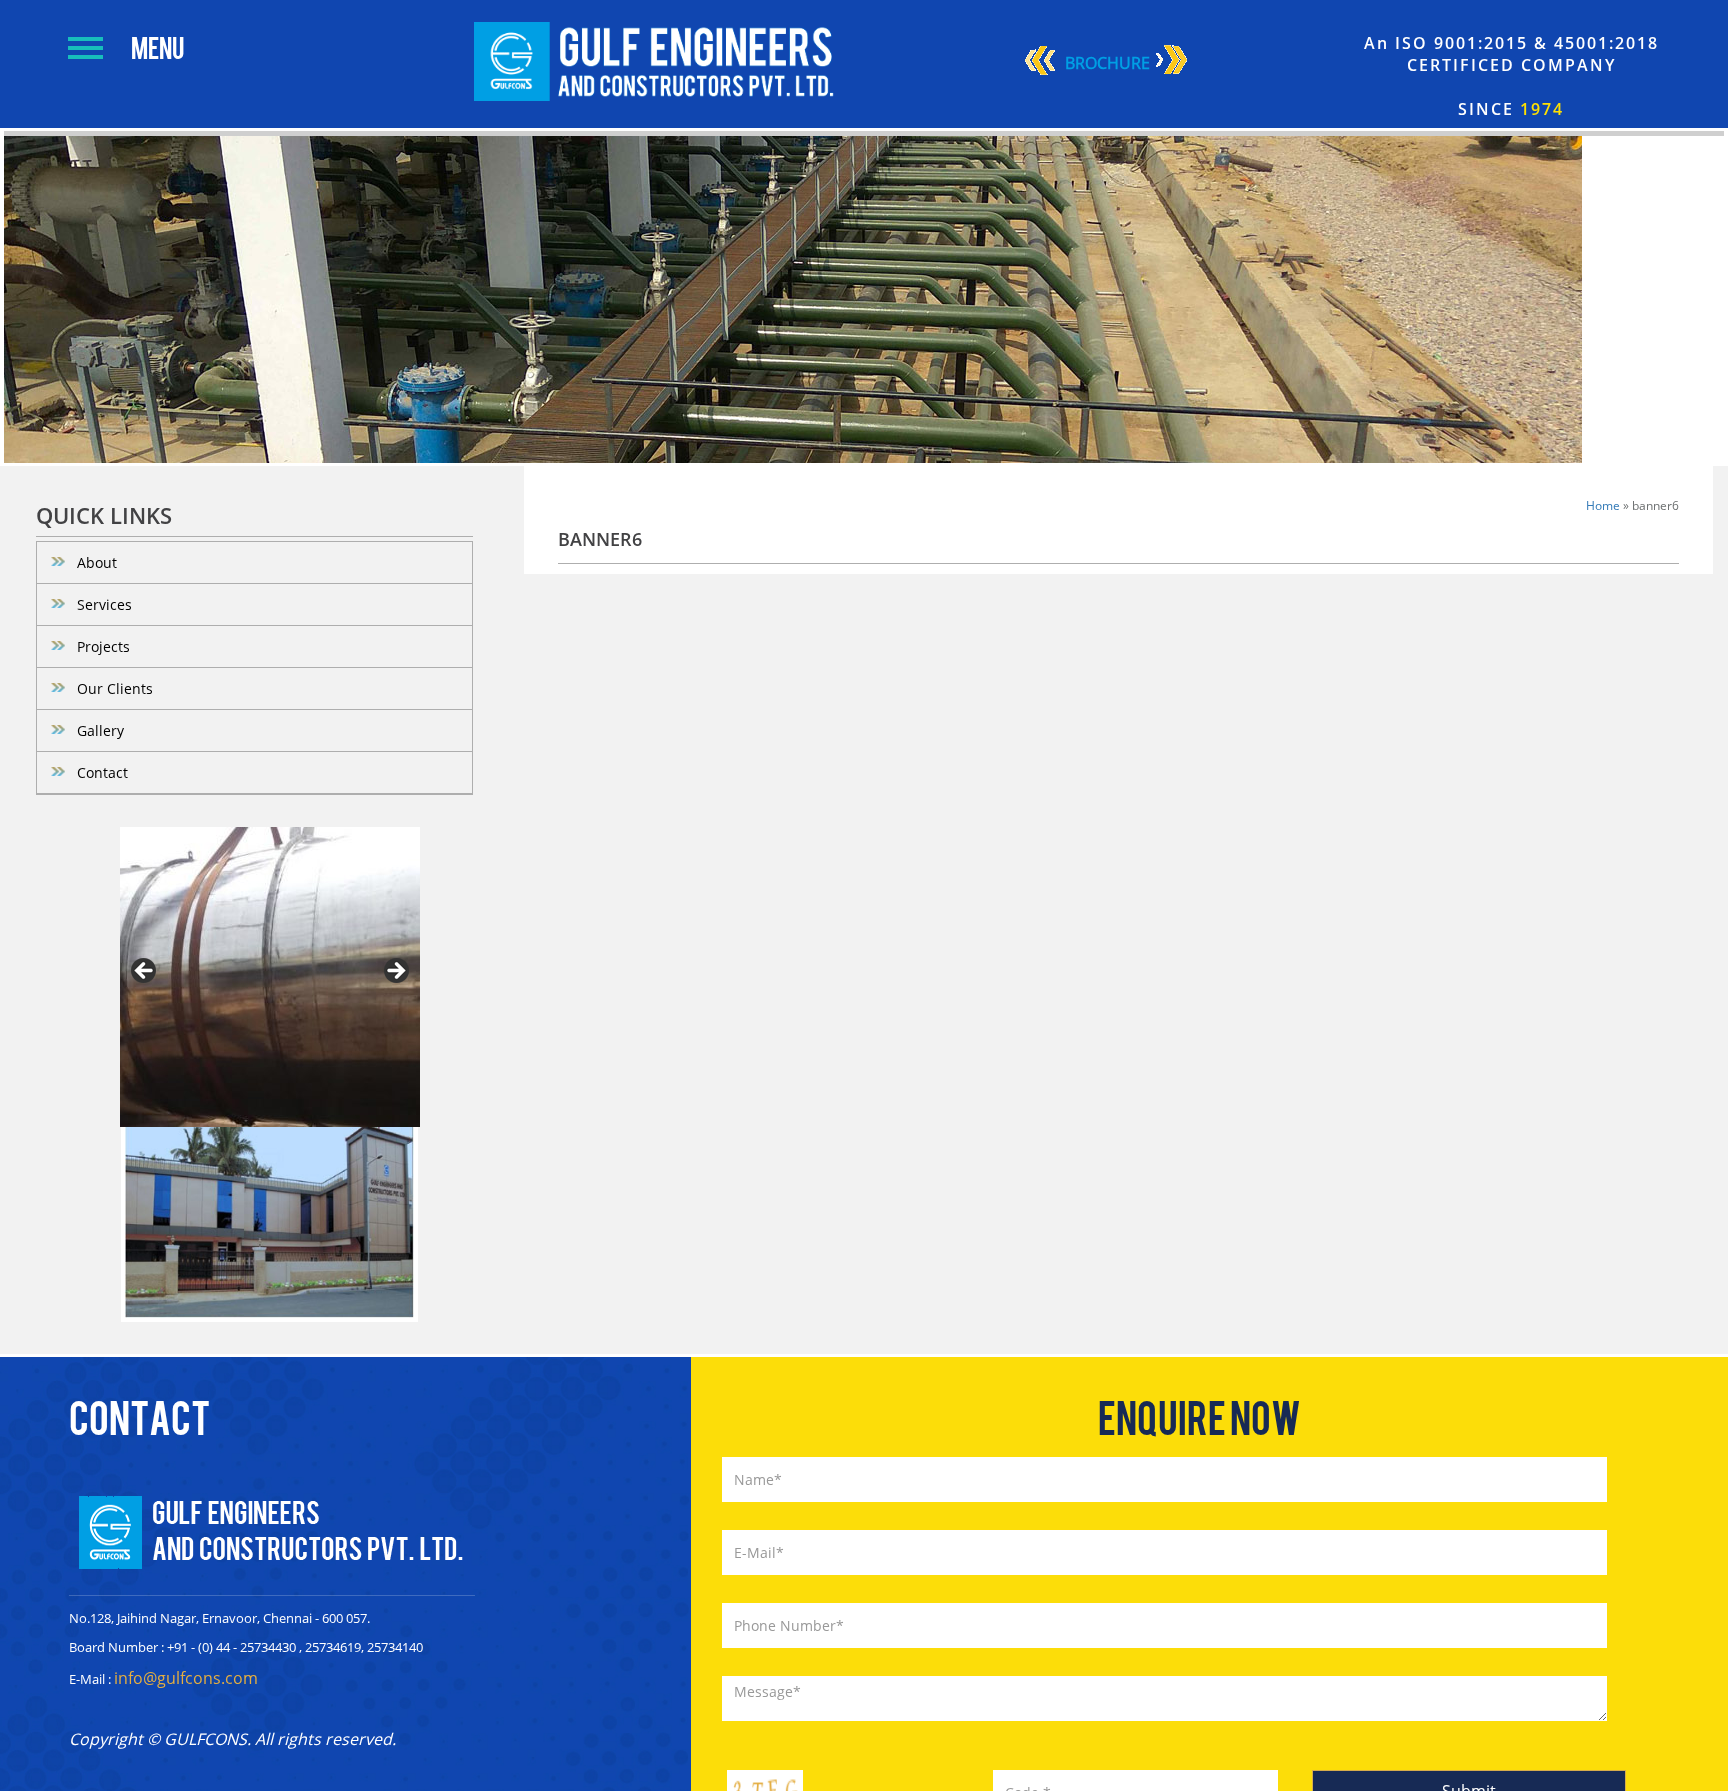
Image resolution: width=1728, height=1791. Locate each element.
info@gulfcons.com (171, 1676)
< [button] (145, 972)
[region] (270, 977)
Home (1603, 505)
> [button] (395, 972)
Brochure (1107, 63)
